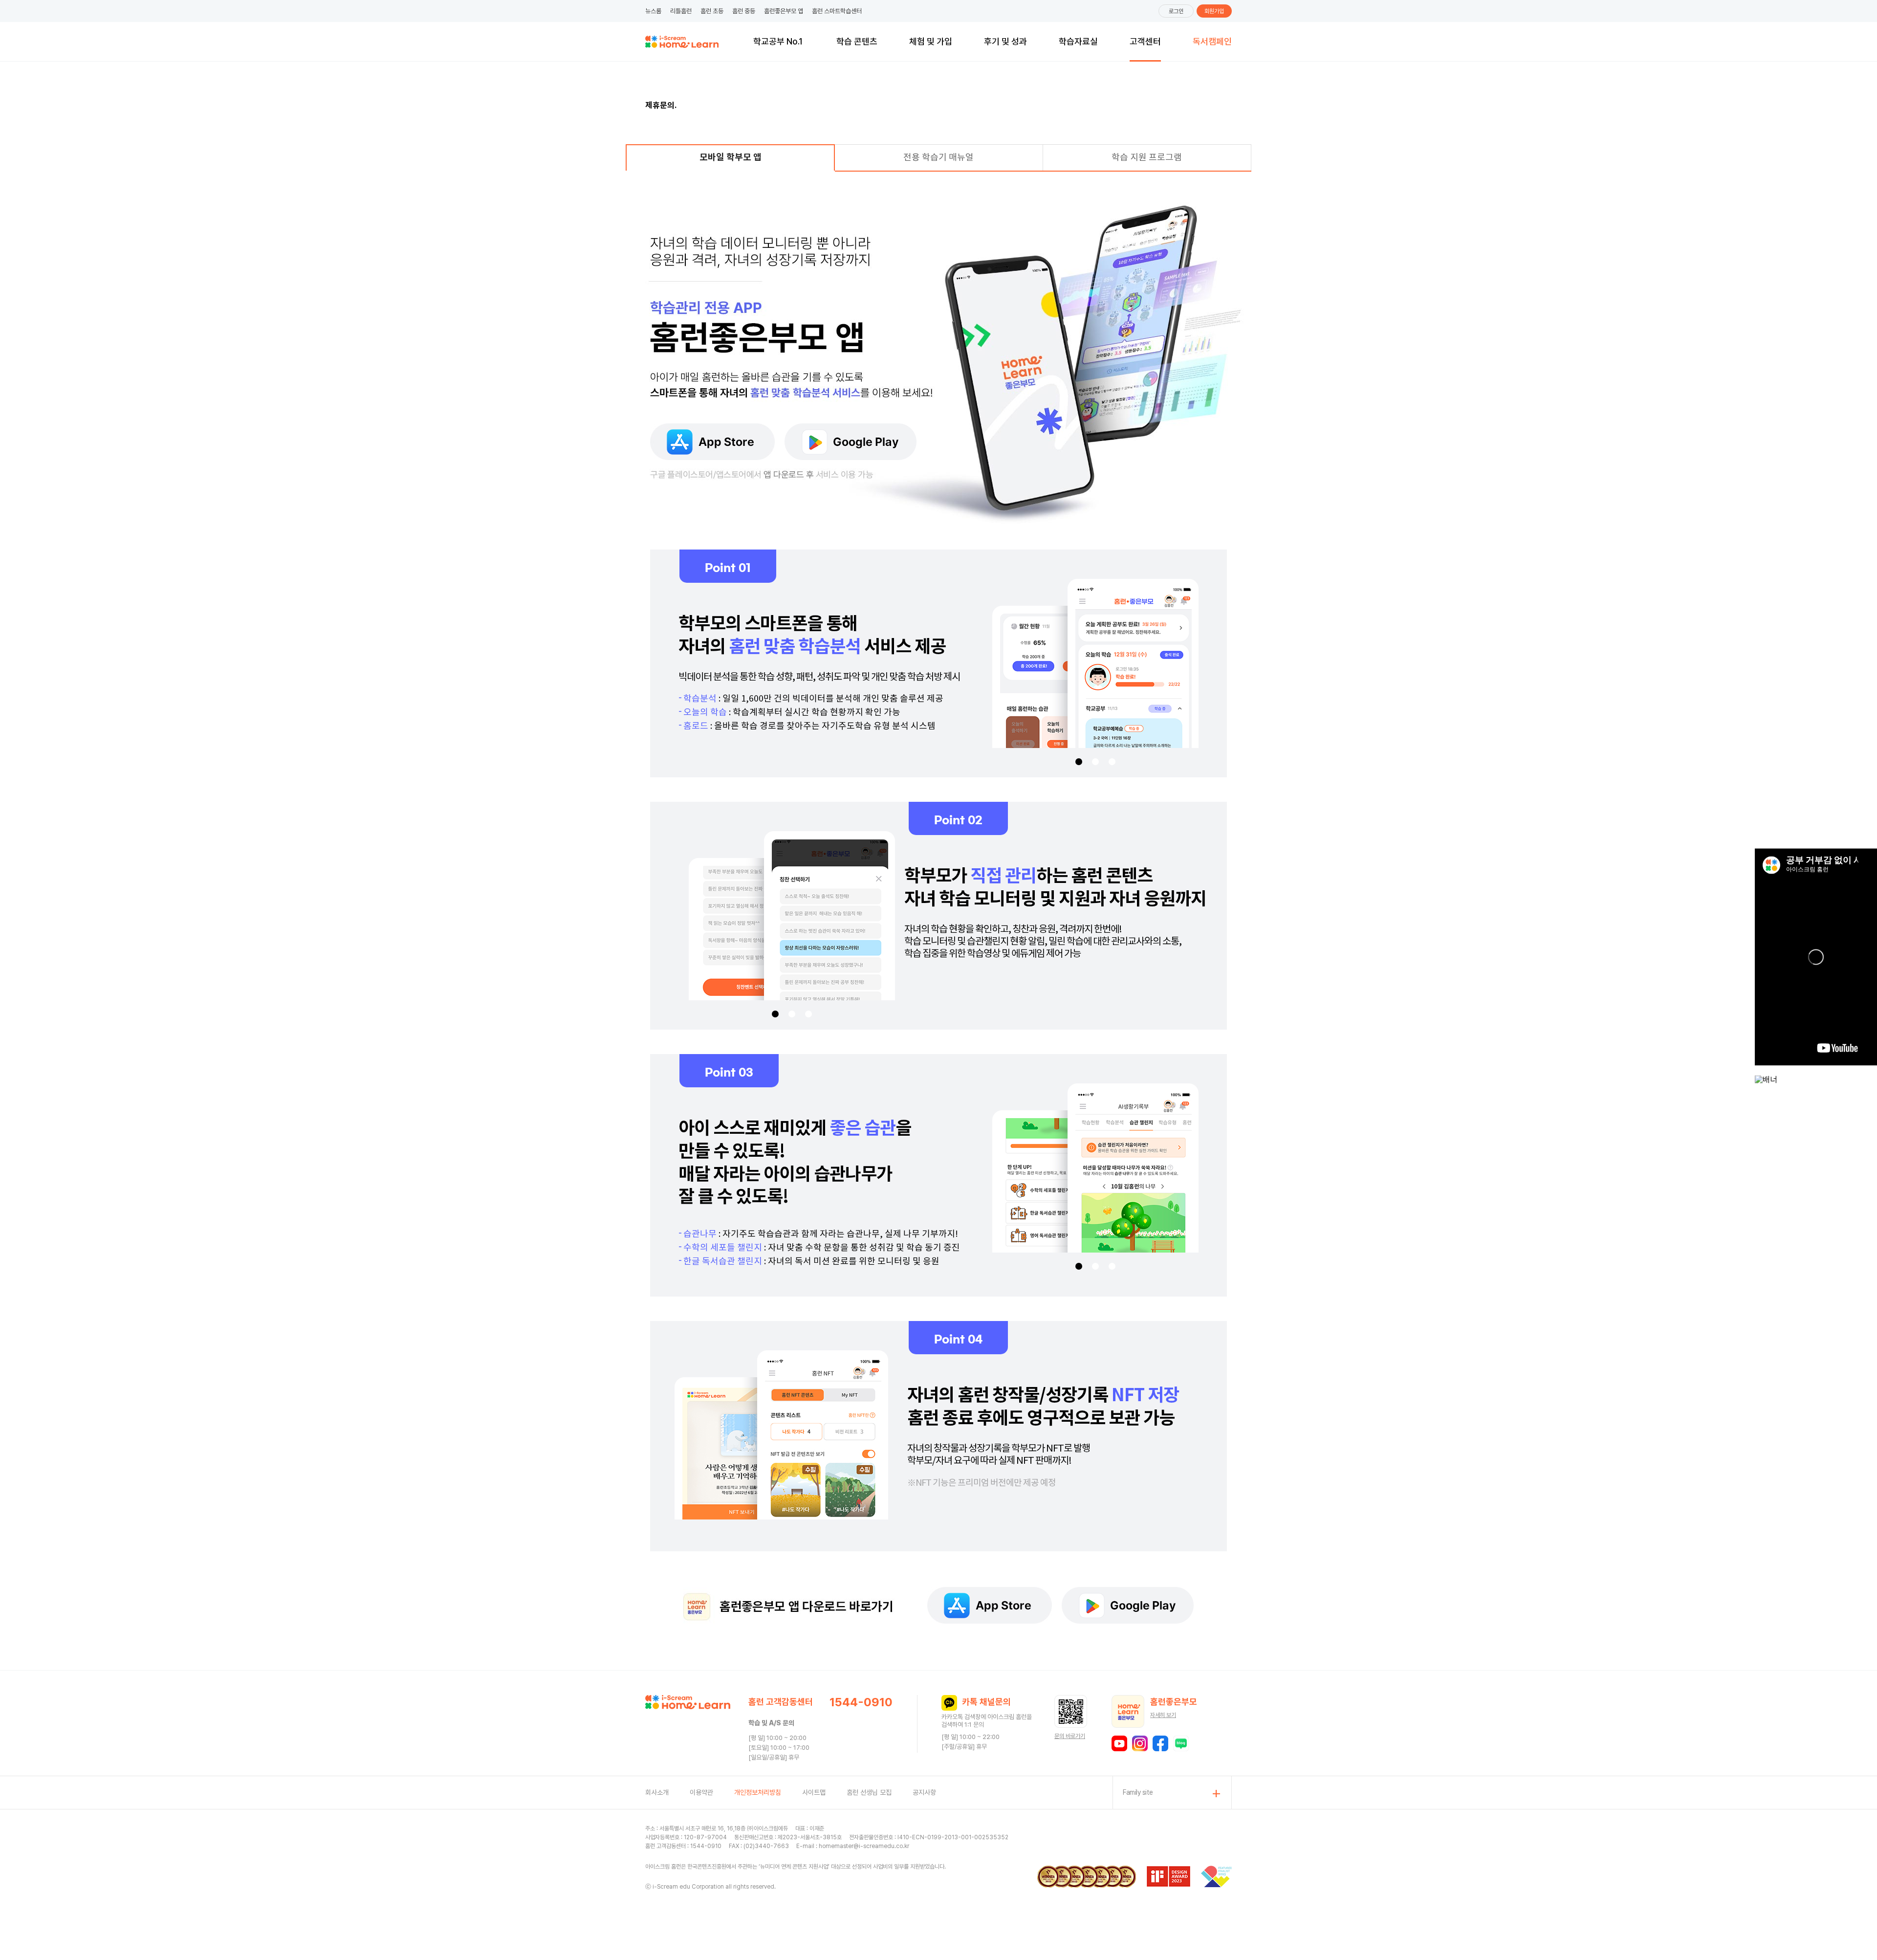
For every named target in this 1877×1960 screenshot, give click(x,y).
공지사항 (924, 1792)
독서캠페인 (1212, 41)
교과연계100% (778, 39)
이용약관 (701, 1792)
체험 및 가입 (931, 41)
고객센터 (1145, 41)
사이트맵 (814, 1792)
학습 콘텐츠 (857, 41)
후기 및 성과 (1005, 41)
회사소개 (657, 1792)
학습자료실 (1078, 41)
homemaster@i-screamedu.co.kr (864, 1846)
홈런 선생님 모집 (869, 1792)
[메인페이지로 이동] (682, 42)
